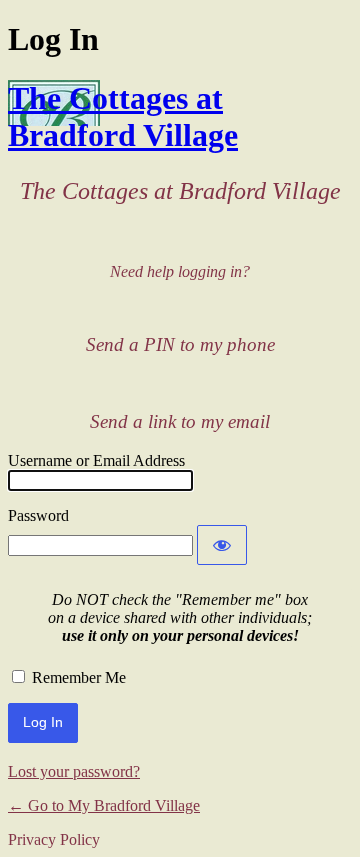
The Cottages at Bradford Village (123, 116)
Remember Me (79, 677)
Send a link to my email (180, 421)
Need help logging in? (180, 271)
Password (38, 515)
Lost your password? (74, 771)
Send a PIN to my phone (180, 344)
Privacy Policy (54, 839)
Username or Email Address (96, 460)
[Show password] (222, 545)
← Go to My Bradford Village (104, 805)
